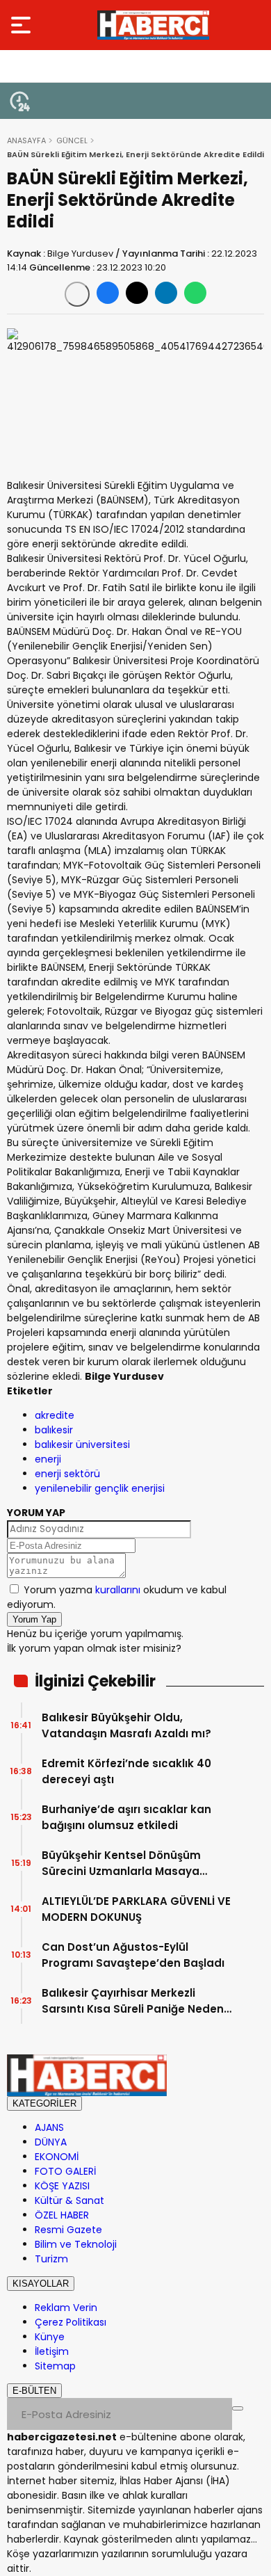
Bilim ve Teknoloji (76, 2244)
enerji (48, 1459)
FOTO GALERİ (65, 2171)
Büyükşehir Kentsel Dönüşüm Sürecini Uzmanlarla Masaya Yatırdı (121, 1863)
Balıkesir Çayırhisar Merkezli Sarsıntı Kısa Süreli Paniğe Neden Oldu (133, 2001)
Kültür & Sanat (69, 2200)
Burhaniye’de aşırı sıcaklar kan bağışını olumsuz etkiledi (126, 1817)
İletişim (52, 2351)
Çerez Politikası (71, 2322)
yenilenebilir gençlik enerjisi (100, 1488)
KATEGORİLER (44, 2103)
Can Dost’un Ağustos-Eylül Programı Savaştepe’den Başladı (133, 1955)
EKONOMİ (57, 2157)
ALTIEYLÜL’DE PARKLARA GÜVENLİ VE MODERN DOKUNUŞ (136, 1909)
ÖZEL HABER (62, 2215)
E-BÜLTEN (34, 2391)
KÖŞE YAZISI (62, 2186)
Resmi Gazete (68, 2230)
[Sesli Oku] (77, 294)
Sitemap (55, 2366)
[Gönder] (238, 2408)
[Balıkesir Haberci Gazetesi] (153, 25)
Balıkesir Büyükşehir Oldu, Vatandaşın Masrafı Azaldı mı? (126, 1725)
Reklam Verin (66, 2308)
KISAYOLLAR (41, 2284)
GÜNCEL (72, 140)
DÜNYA (51, 2142)
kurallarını (118, 1590)
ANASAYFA (26, 140)
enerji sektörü (67, 1474)
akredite (55, 1415)
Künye (50, 2337)
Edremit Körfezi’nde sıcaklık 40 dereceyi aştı (126, 1771)
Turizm (51, 2259)
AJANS (49, 2127)
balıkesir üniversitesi (82, 1444)
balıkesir (54, 1430)
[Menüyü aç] (23, 25)
